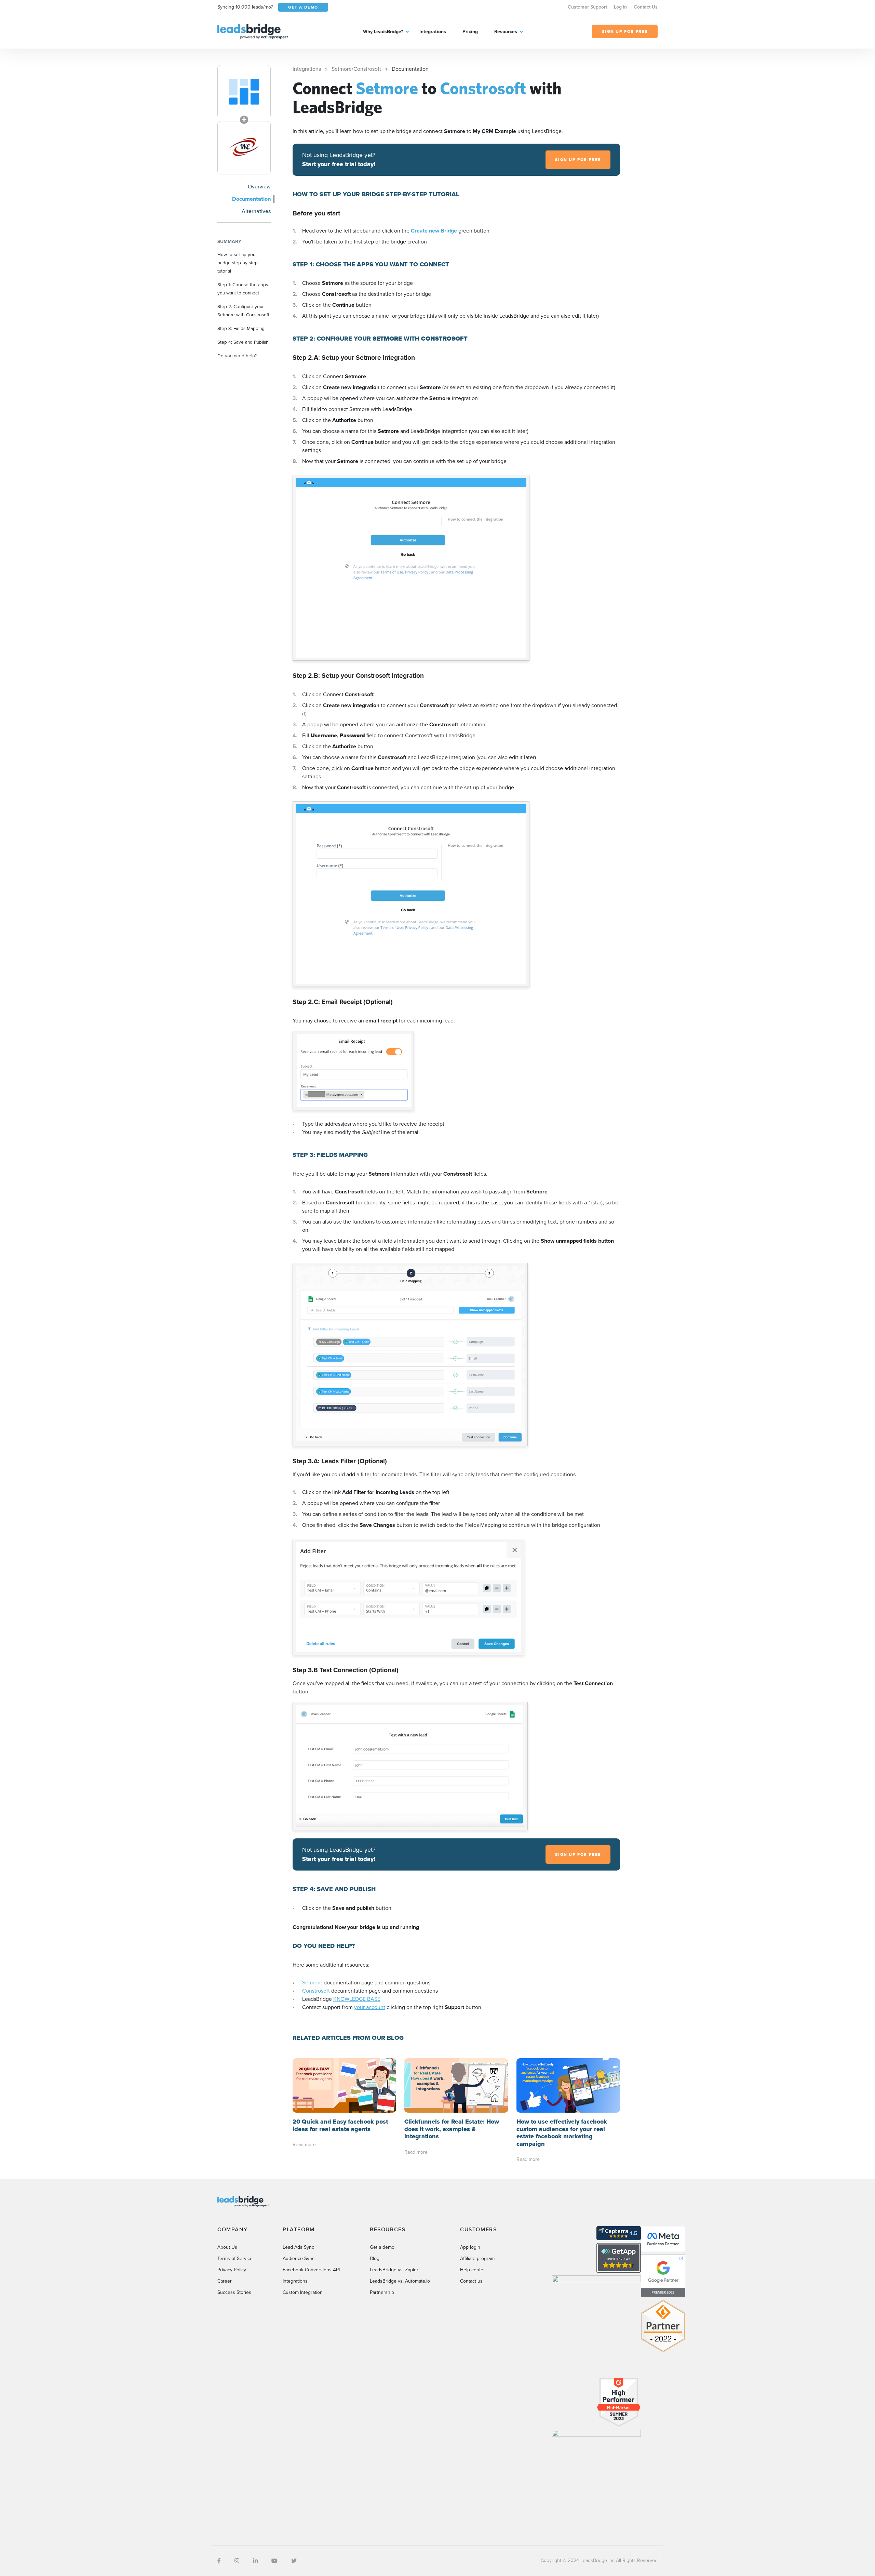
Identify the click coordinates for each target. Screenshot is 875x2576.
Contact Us (646, 7)
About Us (227, 2247)
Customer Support (587, 7)
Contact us (471, 2281)
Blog (375, 2258)
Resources (506, 32)
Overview (259, 187)
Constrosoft (316, 1991)
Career (225, 2281)
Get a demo (382, 2247)
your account (370, 2007)
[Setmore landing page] (244, 92)
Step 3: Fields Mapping (241, 328)
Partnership (382, 2292)
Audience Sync (299, 2258)
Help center (473, 2270)
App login (470, 2247)
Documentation (251, 199)
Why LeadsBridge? (383, 32)
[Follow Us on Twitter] (294, 2561)
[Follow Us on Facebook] (219, 2561)
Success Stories (234, 2292)
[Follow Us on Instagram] (237, 2561)
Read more (304, 2145)
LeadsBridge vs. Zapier (394, 2270)
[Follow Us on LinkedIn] (255, 2561)
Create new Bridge (435, 231)
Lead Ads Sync (298, 2247)
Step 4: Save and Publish (243, 342)
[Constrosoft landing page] (244, 148)
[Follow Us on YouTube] (274, 2561)
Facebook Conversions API (311, 2270)
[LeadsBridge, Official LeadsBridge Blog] (253, 31)
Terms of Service (235, 2258)
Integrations (433, 32)
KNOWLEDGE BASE (357, 1999)
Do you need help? (237, 356)
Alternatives (256, 211)
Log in (620, 7)
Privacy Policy (232, 2270)
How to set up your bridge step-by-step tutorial (238, 263)
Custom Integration (303, 2292)
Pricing (470, 32)
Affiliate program (477, 2258)
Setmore (312, 1983)
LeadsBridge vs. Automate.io (400, 2281)
